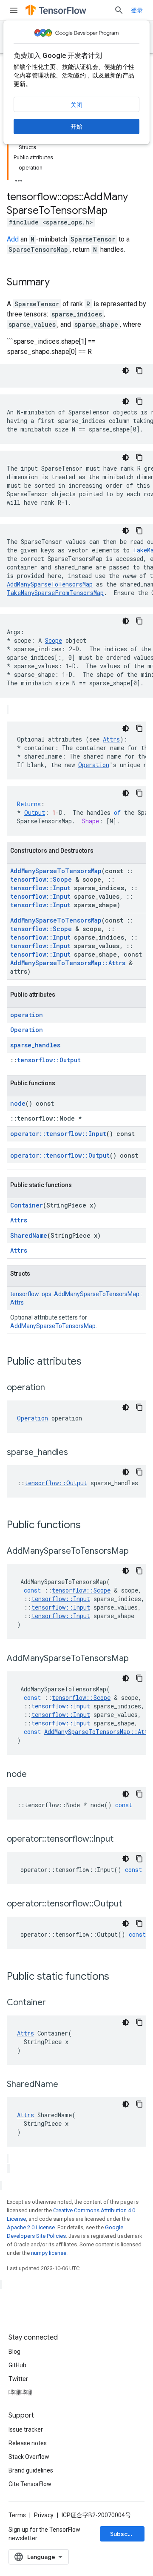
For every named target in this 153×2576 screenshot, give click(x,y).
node (18, 1103)
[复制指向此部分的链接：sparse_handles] (76, 1453)
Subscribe (125, 2534)
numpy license (49, 2253)
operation (27, 1015)
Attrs (111, 739)
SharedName (29, 1235)
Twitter (18, 2379)
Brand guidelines (31, 2470)
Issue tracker (26, 2429)
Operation (94, 765)
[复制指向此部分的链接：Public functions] (89, 1526)
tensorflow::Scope (41, 879)
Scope (54, 640)
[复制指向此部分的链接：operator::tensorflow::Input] (122, 1840)
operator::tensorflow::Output (60, 1155)
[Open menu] (14, 10)
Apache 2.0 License (31, 2227)
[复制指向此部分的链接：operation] (54, 1388)
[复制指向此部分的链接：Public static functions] (118, 1977)
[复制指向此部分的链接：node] (35, 1775)
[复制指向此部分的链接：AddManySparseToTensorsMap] (137, 1552)
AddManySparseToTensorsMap (50, 584)
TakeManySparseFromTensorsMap (55, 593)
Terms (17, 2515)
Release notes (28, 2443)
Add (13, 239)
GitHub (17, 2365)
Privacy (44, 2515)
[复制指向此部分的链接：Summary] (58, 283)
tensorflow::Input (40, 888)
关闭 (76, 105)
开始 (76, 126)
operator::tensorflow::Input (58, 1134)
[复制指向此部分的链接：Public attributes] (90, 1362)
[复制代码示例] (139, 371)
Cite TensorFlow (30, 2484)
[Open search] (119, 10)
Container (27, 1205)
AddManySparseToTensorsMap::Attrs (68, 963)
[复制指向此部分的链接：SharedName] (67, 2085)
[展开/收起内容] (19, 178)
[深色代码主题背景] (126, 371)
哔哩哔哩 (20, 2392)
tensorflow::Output (49, 1060)
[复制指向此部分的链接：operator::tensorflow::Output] (130, 1904)
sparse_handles (35, 1045)
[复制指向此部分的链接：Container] (54, 2003)
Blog (14, 2352)
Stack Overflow (29, 2457)
